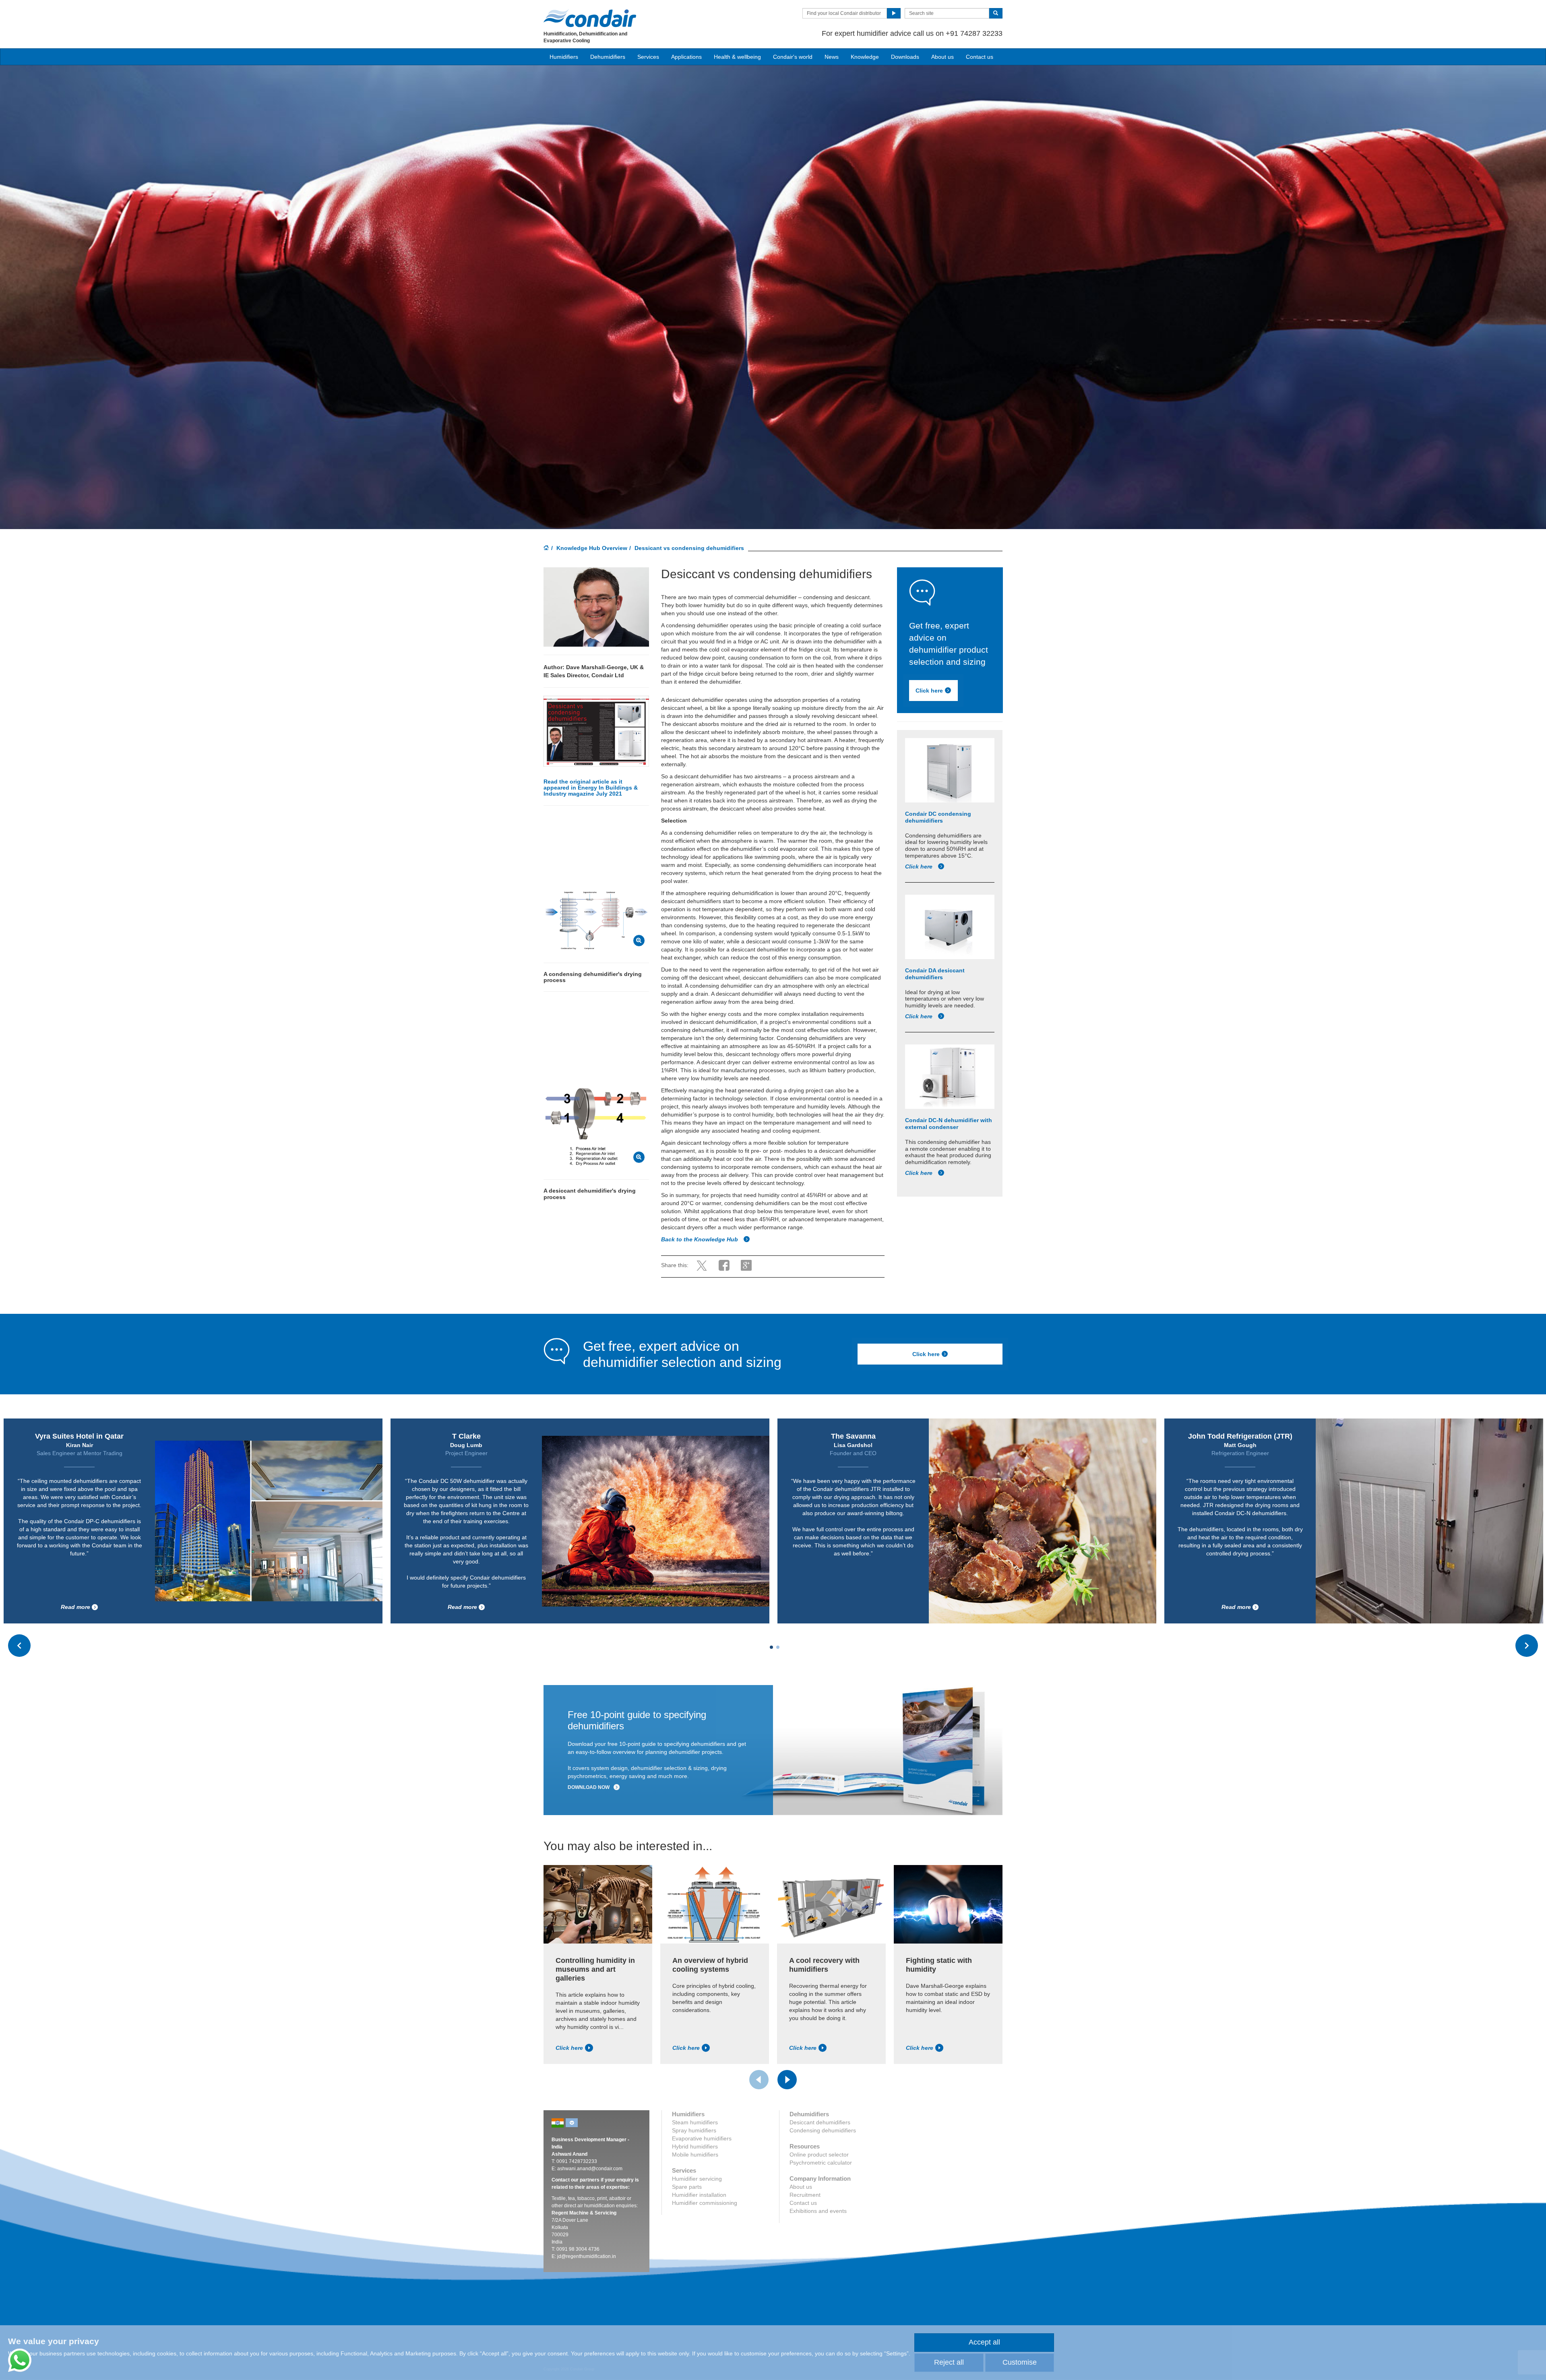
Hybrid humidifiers (695, 2146)
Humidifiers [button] (564, 57)
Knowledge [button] (865, 57)
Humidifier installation (699, 2195)
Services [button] (648, 57)
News (832, 57)
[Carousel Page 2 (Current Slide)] (778, 1647)
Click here (929, 691)
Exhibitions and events (818, 2211)
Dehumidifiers (608, 57)
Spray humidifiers (694, 2130)
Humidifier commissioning (705, 2203)
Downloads (905, 57)
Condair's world (793, 57)
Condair (590, 18)
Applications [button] (686, 57)
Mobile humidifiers (695, 2155)
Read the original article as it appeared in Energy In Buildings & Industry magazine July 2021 (591, 788)
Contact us (980, 57)
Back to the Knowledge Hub (700, 1239)
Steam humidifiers (695, 2122)
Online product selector (819, 2155)
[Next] (787, 2080)
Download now (589, 1787)
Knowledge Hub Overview (592, 548)
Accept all (984, 2342)
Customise (1020, 2362)
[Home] (546, 548)
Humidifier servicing (697, 2179)
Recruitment (805, 2195)
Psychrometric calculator (821, 2163)
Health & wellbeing (737, 57)
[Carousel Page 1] (771, 1647)
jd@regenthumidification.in (587, 2256)
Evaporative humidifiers (702, 2138)
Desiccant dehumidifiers (820, 2122)
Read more (510, 1607)
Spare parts (687, 2187)
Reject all (949, 2362)
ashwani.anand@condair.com (590, 2169)
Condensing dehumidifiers (823, 2130)
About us (942, 57)
